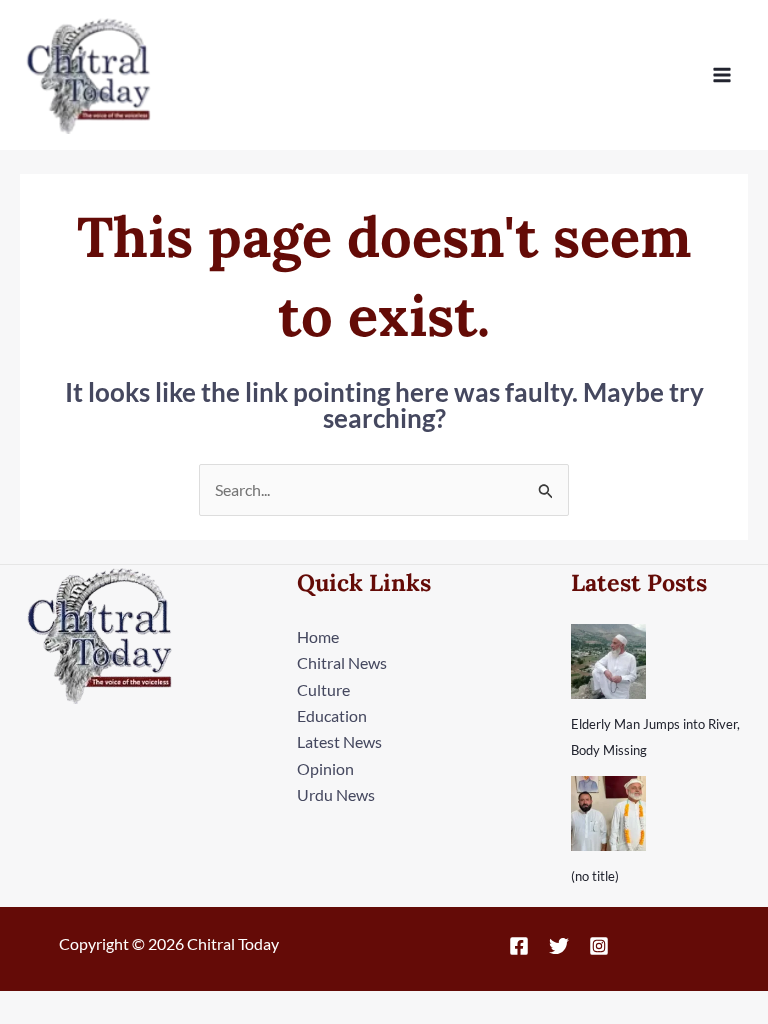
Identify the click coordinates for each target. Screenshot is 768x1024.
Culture (323, 689)
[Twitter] (559, 946)
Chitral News (342, 662)
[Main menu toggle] (722, 75)
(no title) (595, 876)
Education (332, 715)
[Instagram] (599, 946)
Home (318, 636)
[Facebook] (519, 946)
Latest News (339, 741)
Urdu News (336, 794)
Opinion (325, 768)
